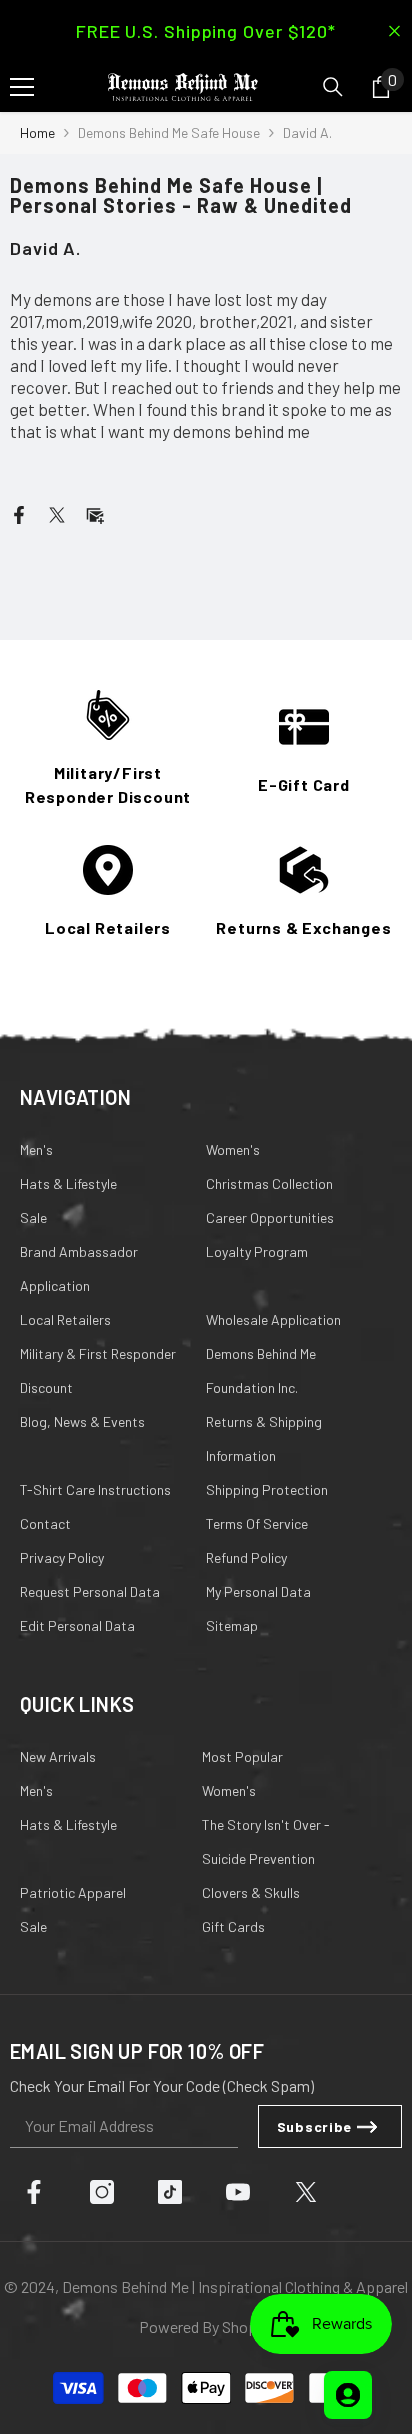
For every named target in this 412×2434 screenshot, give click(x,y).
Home (37, 132)
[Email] (95, 512)
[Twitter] (57, 512)
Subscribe (314, 2126)
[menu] (22, 87)
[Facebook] (19, 512)
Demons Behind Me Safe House (169, 132)
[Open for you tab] (348, 2395)
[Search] (333, 87)
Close (394, 31)
